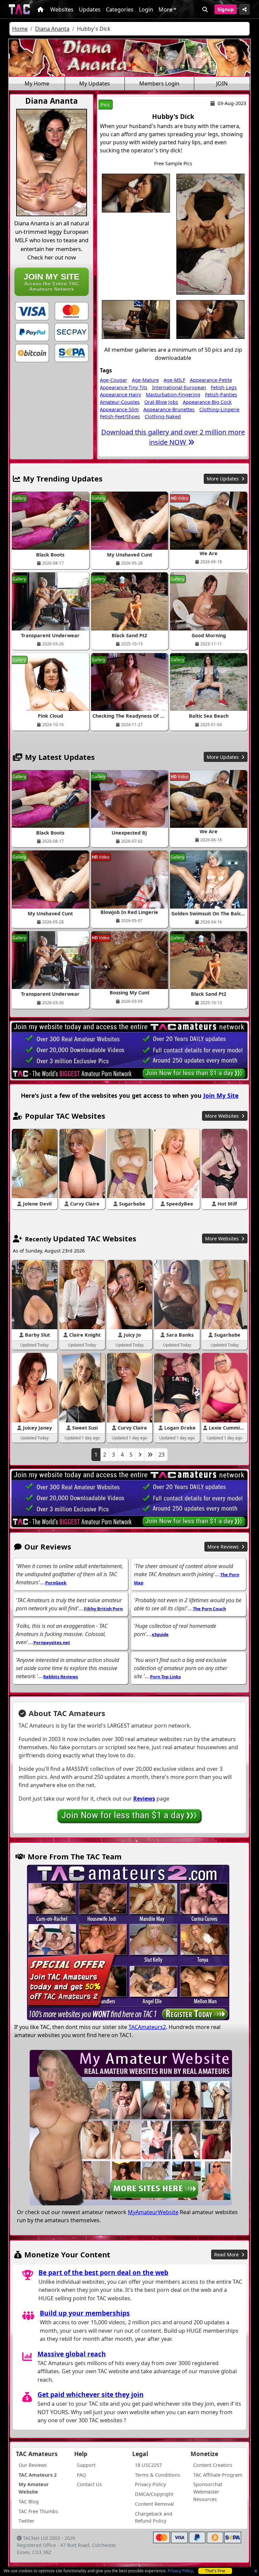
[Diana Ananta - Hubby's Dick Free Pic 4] (210, 319)
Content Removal (154, 2504)
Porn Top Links (165, 1677)
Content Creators (213, 2465)
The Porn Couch (209, 1609)
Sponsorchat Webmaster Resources (208, 2492)
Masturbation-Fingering (173, 394)
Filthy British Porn (103, 1609)
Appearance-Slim (119, 409)
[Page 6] (150, 1455)
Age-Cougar (113, 380)
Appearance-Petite (211, 380)
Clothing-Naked (163, 416)
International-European (179, 387)
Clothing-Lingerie (219, 409)
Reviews (144, 1799)
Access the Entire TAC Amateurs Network (52, 282)
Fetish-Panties (221, 394)
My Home (37, 83)
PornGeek (56, 1583)
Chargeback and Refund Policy (154, 2517)
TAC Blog (29, 2501)
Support (86, 2465)
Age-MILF (174, 380)
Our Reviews (33, 2465)
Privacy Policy (180, 2571)
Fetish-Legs (224, 387)
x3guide (160, 1634)
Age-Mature (145, 380)
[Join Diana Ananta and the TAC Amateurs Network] (32, 311)
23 (162, 1455)
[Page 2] (140, 1455)
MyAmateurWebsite (153, 2212)
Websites (62, 9)
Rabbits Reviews (61, 1677)
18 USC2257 (148, 2465)
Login (146, 9)
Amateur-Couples (120, 402)
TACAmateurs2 (147, 2027)
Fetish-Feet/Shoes (120, 416)
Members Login (159, 83)
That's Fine (215, 2571)
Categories (120, 9)
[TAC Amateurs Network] (19, 9)
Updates (90, 9)
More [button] (165, 9)
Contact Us (89, 2484)
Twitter (26, 2521)
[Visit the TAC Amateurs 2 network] (128, 1943)
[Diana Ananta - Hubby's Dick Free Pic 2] (210, 233)
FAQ (81, 2475)
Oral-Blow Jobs (161, 402)
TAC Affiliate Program (218, 2475)
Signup (226, 9)
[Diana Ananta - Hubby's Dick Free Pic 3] (136, 319)
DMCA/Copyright (154, 2494)
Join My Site (221, 1095)
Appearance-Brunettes (169, 409)
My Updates (95, 83)
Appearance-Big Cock (207, 402)
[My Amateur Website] (131, 2128)
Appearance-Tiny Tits (124, 387)
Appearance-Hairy (120, 394)
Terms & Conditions (157, 2475)
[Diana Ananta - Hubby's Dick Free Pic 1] (136, 193)
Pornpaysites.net (52, 1642)
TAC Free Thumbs (38, 2511)
